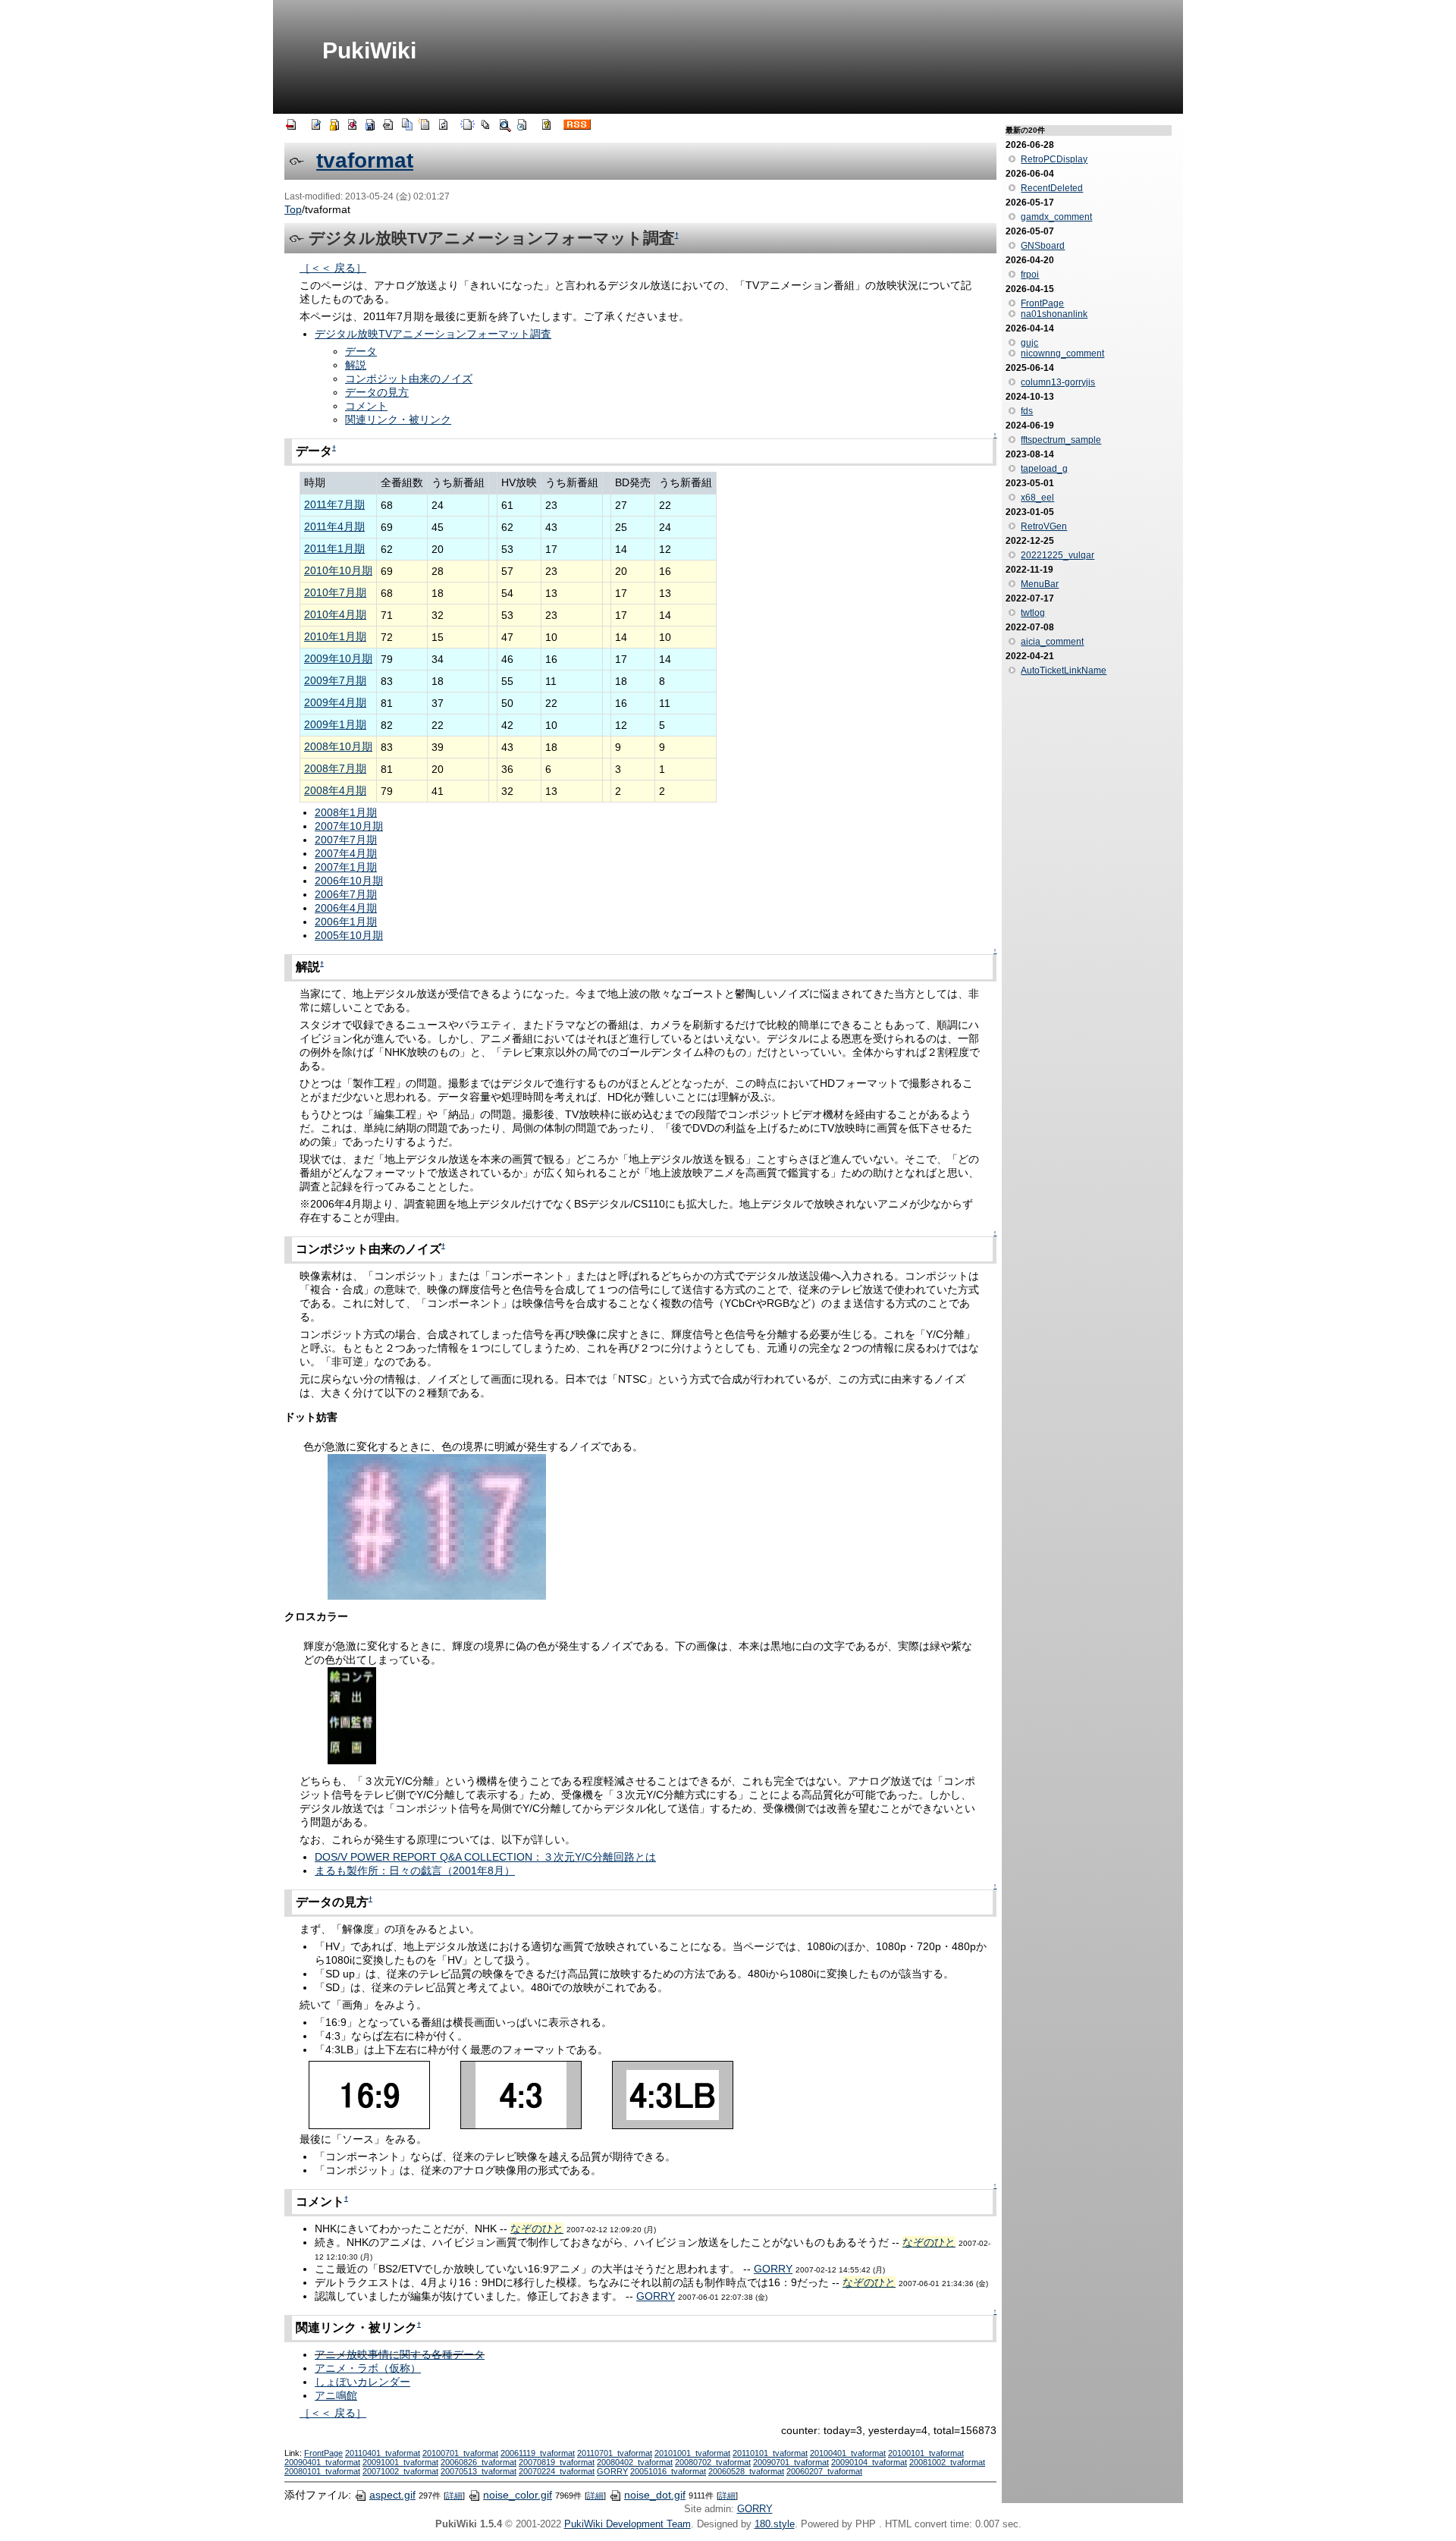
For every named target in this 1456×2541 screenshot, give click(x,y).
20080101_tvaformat (322, 2471)
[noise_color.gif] (352, 1715)
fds (1027, 411)
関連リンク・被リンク (398, 419)
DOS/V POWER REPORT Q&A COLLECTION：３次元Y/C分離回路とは (485, 1857)
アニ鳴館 (336, 2395)
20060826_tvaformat (479, 2462)
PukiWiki (369, 50)
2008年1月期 (346, 812)
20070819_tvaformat (557, 2462)
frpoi (1030, 275)
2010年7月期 (335, 592)
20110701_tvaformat (615, 2453)
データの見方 (377, 392)
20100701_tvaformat (460, 2453)
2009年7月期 (335, 680)
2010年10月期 (338, 570)
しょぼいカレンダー (362, 2382)
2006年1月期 (346, 922)
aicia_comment (1052, 642)
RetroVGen (1044, 526)
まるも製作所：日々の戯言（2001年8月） (415, 1870)
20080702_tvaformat (713, 2462)
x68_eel (1037, 498)
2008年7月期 (335, 768)
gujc (1029, 343)
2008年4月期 (335, 790)
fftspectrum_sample (1061, 440)
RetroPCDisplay (1054, 159)
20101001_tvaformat (692, 2453)
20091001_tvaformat (400, 2462)
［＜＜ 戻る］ (333, 268)
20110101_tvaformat (770, 2453)
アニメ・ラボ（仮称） (368, 2368)
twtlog (1033, 613)
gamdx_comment (1056, 217)
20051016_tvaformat (668, 2471)
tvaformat (365, 160)
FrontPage (323, 2453)
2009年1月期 (335, 724)
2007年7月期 (346, 840)
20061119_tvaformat (538, 2453)
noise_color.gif (518, 2495)
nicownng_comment (1062, 353)
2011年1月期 (334, 548)
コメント (366, 406)
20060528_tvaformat (746, 2471)
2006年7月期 (346, 894)
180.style (775, 2524)
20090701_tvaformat (791, 2462)
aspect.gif (392, 2495)
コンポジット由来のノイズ (409, 378)
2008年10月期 (338, 746)
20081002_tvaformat (947, 2462)
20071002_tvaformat (400, 2471)
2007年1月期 (346, 867)
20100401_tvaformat (848, 2453)
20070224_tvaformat (557, 2471)
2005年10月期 (349, 935)
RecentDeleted (1052, 188)
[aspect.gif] (521, 2094)
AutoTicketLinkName (1064, 671)
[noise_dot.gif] (437, 1526)
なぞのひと (537, 2228)
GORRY (773, 2269)
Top (293, 209)
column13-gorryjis (1058, 382)
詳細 (454, 2495)
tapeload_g (1044, 469)
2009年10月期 (338, 658)
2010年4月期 (335, 614)
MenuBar (1040, 584)
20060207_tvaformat (824, 2471)
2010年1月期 (335, 636)
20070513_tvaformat (479, 2471)
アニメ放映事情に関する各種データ (400, 2354)
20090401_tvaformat (322, 2462)
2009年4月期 (335, 702)
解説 (356, 365)
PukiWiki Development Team (628, 2524)
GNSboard (1043, 246)
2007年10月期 (349, 826)
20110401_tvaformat (383, 2453)
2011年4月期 (334, 526)
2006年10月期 (349, 881)
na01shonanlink (1054, 314)
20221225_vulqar (1057, 555)
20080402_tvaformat (635, 2462)
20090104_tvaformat (869, 2462)
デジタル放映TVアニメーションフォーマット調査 (433, 334)
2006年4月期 (346, 908)
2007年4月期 (346, 853)
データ (361, 351)
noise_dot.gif (655, 2495)
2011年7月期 (334, 504)
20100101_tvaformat (926, 2453)
